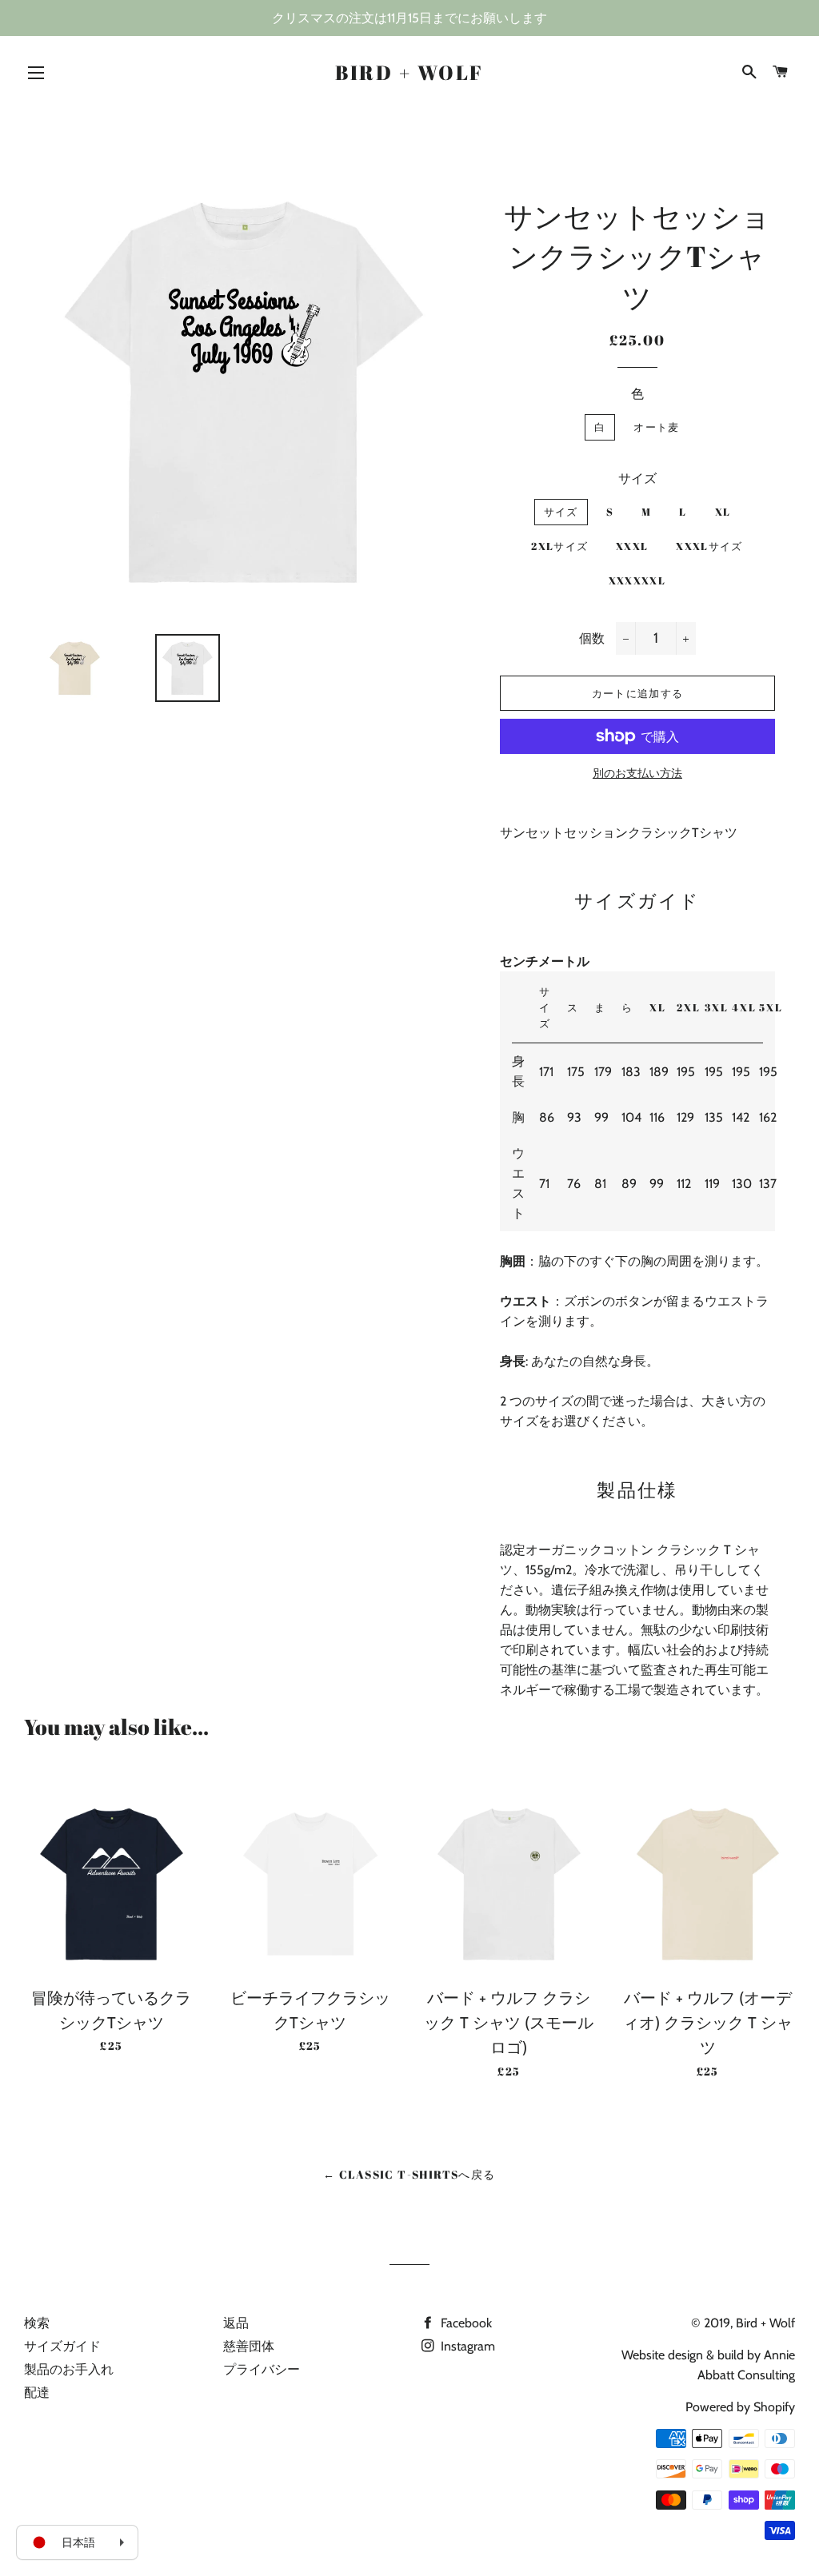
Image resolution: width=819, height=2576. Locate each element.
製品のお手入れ (69, 2369)
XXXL (632, 546)
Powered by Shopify (740, 2407)
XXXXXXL (637, 580)
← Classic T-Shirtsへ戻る (409, 2174)
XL (723, 512)
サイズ (637, 479)
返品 (236, 2323)
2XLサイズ (559, 546)
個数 (592, 638)
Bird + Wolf (409, 72)
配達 (37, 2393)
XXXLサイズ (709, 546)
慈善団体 (249, 2346)
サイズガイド (62, 2346)
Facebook (465, 2323)
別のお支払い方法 (637, 773)
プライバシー (262, 2369)
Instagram (466, 2346)
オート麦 (656, 427)
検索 (37, 2323)
